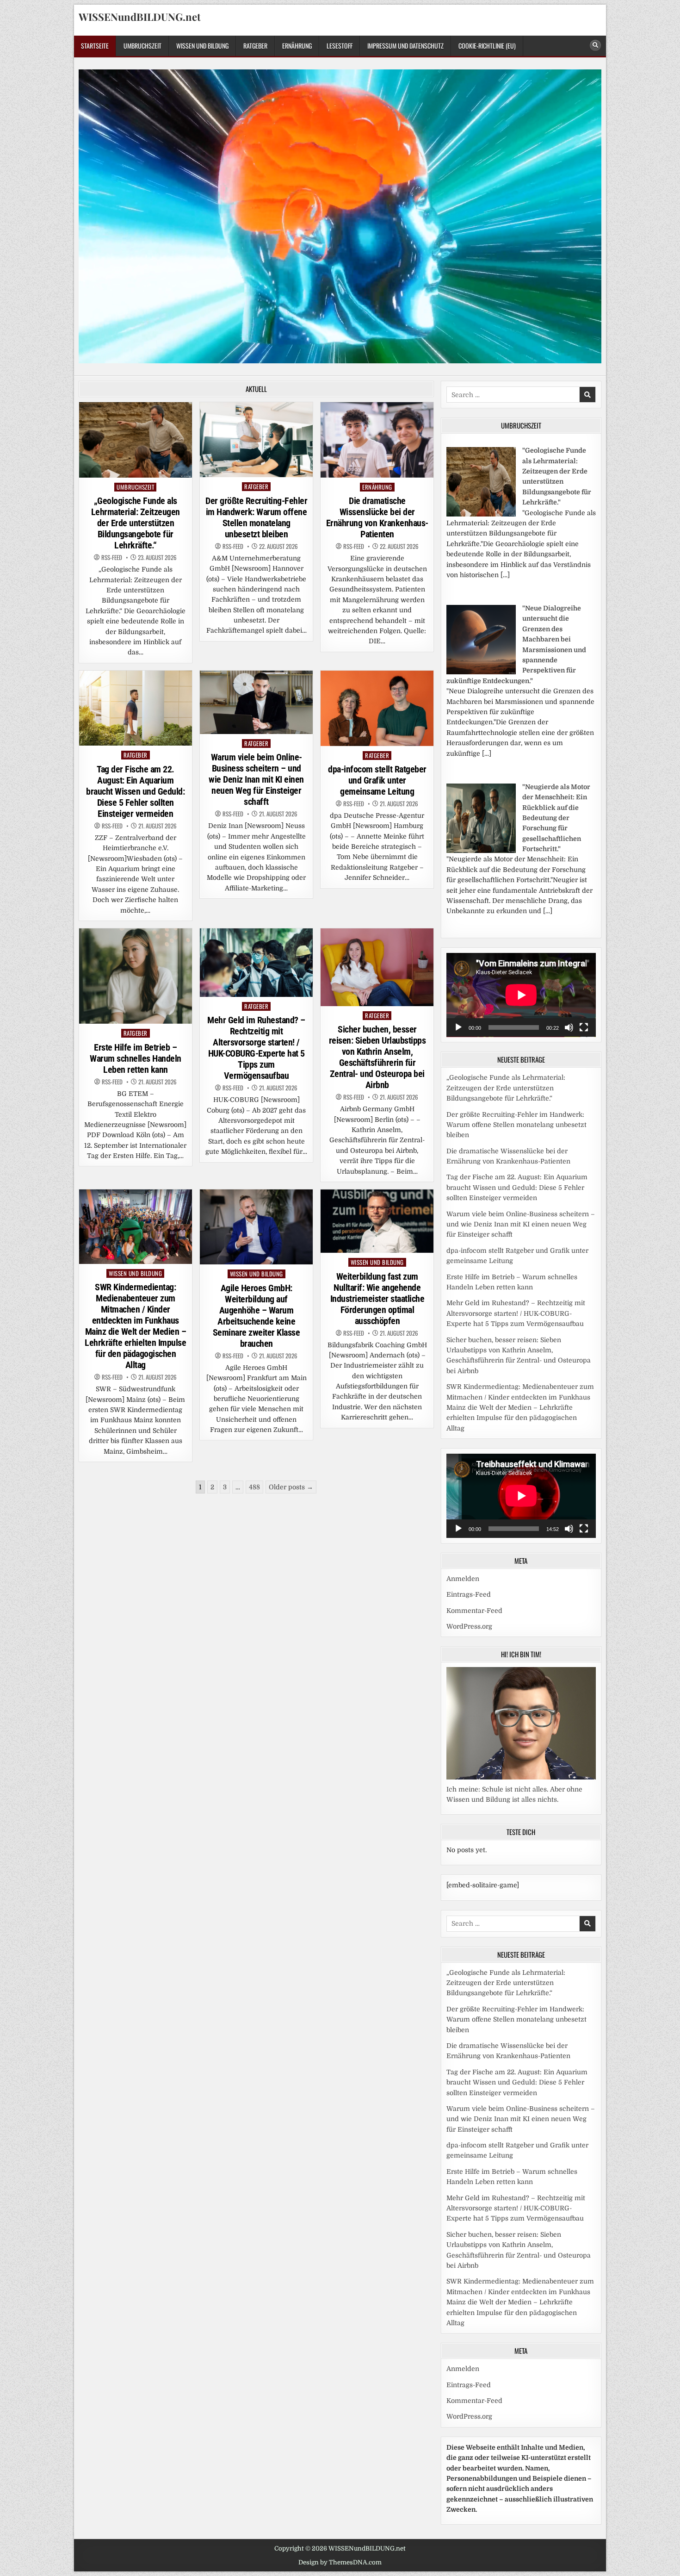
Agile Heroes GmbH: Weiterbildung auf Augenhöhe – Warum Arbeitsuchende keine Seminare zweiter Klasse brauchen (257, 1316)
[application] (521, 995)
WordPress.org (469, 1626)
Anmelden (463, 1579)
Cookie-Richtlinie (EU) (487, 46)
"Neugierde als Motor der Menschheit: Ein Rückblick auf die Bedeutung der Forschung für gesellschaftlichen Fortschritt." (556, 818)
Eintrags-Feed (469, 1594)
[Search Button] (595, 45)
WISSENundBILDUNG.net (140, 17)
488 (254, 1487)
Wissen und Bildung (202, 46)
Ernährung (297, 46)
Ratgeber (255, 46)
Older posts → (291, 1487)
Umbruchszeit (142, 46)
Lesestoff (340, 46)
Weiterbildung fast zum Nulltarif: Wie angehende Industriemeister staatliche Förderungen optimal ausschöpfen (377, 1299)
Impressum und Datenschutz (405, 46)
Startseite (95, 46)
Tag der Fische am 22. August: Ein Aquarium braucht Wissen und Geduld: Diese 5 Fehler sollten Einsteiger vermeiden (135, 791)
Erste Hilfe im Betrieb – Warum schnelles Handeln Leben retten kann (136, 1058)
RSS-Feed (112, 557)
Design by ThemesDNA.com (340, 2562)
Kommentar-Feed (474, 1611)
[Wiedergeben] (458, 1027)
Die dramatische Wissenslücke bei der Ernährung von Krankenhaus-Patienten (377, 517)
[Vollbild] (584, 1027)
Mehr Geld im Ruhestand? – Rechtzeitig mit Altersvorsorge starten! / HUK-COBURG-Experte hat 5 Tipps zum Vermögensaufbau (256, 1048)
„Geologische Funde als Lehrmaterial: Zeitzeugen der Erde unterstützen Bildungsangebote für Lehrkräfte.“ (136, 523)
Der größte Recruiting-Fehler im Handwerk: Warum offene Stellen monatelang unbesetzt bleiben (256, 517)
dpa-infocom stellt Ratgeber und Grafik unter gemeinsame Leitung (377, 780)
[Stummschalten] (569, 1027)
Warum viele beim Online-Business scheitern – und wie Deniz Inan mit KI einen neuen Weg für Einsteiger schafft (256, 779)
